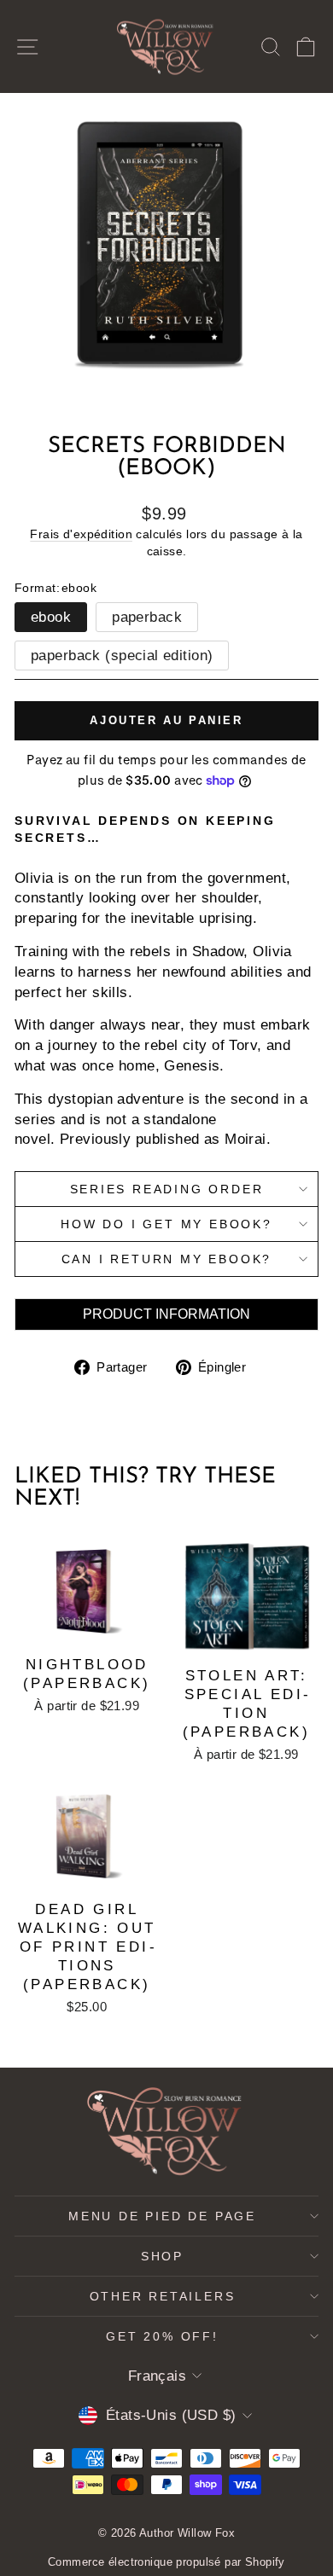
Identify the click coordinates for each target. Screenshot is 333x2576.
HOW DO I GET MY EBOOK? (166, 1224)
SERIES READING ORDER (167, 1189)
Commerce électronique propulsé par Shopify (166, 2562)
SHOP (162, 2256)
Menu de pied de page (162, 2216)
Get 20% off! (162, 2336)
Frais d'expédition (81, 534)
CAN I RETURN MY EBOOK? (167, 1259)
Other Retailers (163, 2296)
